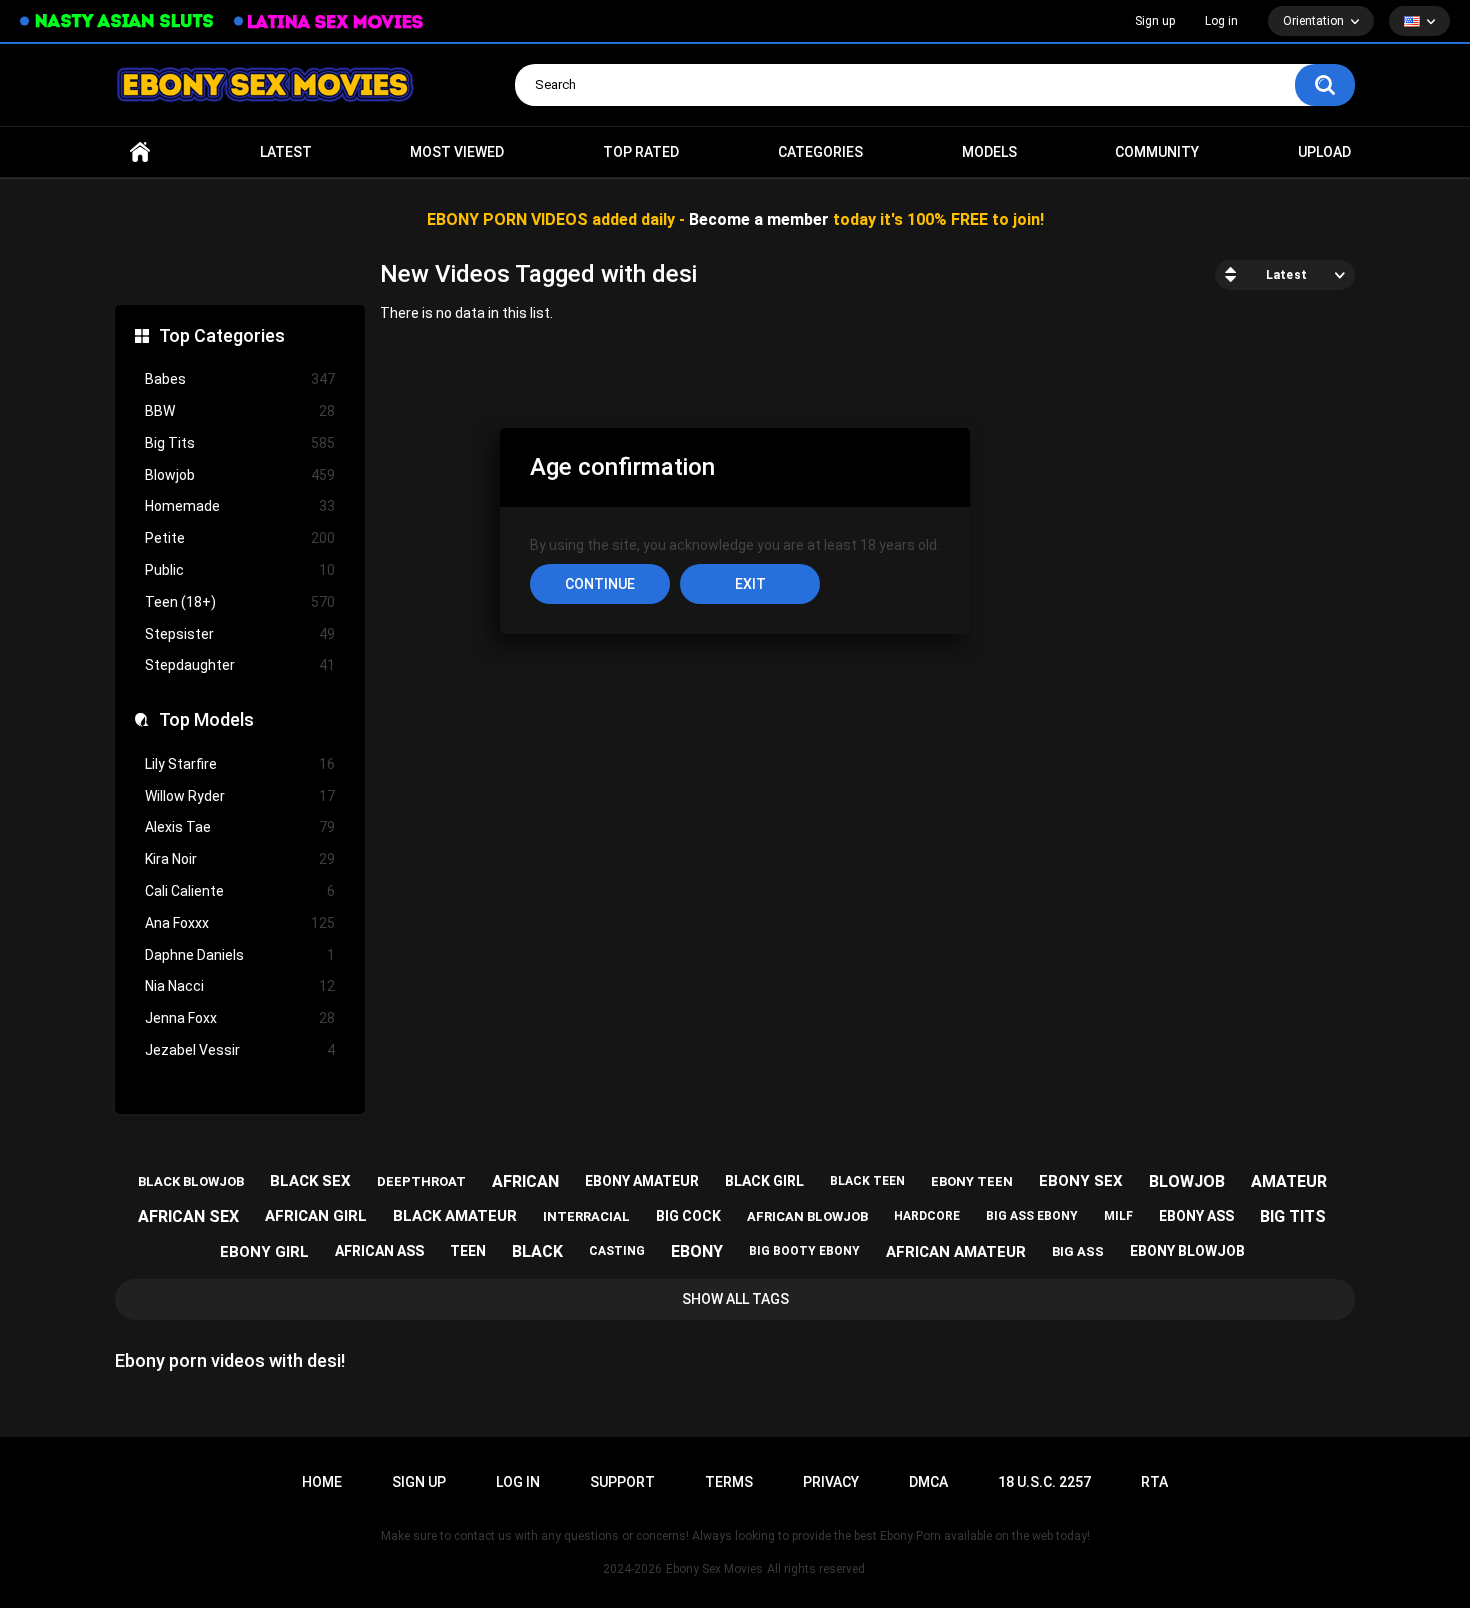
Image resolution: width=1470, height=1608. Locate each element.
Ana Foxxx (240, 923)
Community (1157, 152)
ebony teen (972, 1181)
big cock (688, 1216)
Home (140, 152)
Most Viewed (457, 152)
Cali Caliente (240, 891)
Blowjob (240, 475)
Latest (286, 152)
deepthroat (421, 1181)
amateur (1289, 1181)
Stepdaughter (240, 665)
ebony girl (264, 1252)
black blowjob (191, 1181)
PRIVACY (831, 1482)
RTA (1154, 1482)
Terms (729, 1482)
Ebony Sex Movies (714, 1569)
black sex (310, 1181)
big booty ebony (804, 1251)
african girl (316, 1216)
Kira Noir (240, 859)
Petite (240, 538)
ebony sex (1081, 1181)
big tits (1293, 1216)
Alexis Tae (240, 827)
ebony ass (1196, 1216)
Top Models (206, 719)
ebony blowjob (1187, 1251)
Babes (240, 379)
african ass (379, 1251)
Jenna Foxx (240, 1018)
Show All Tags (735, 1299)
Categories (820, 152)
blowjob (1187, 1181)
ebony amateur (642, 1181)
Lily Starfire (240, 764)
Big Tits (240, 443)
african (525, 1181)
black (537, 1251)
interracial (586, 1216)
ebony (697, 1251)
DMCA (928, 1482)
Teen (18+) (240, 602)
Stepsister (240, 634)
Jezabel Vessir (240, 1050)
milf (1118, 1216)
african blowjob (807, 1216)
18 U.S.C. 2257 (1044, 1482)
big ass (1078, 1251)
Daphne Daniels (240, 955)
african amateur (956, 1252)
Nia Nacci (240, 986)
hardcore (927, 1216)
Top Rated (641, 152)
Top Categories (222, 335)
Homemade (240, 506)
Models (989, 152)
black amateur (455, 1216)
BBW (240, 411)
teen (468, 1251)
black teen (867, 1181)
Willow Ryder (240, 796)
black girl (764, 1181)
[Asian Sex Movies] (117, 21)
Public (240, 570)
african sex (188, 1216)
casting (617, 1251)
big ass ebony (1032, 1216)
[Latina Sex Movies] (329, 21)
